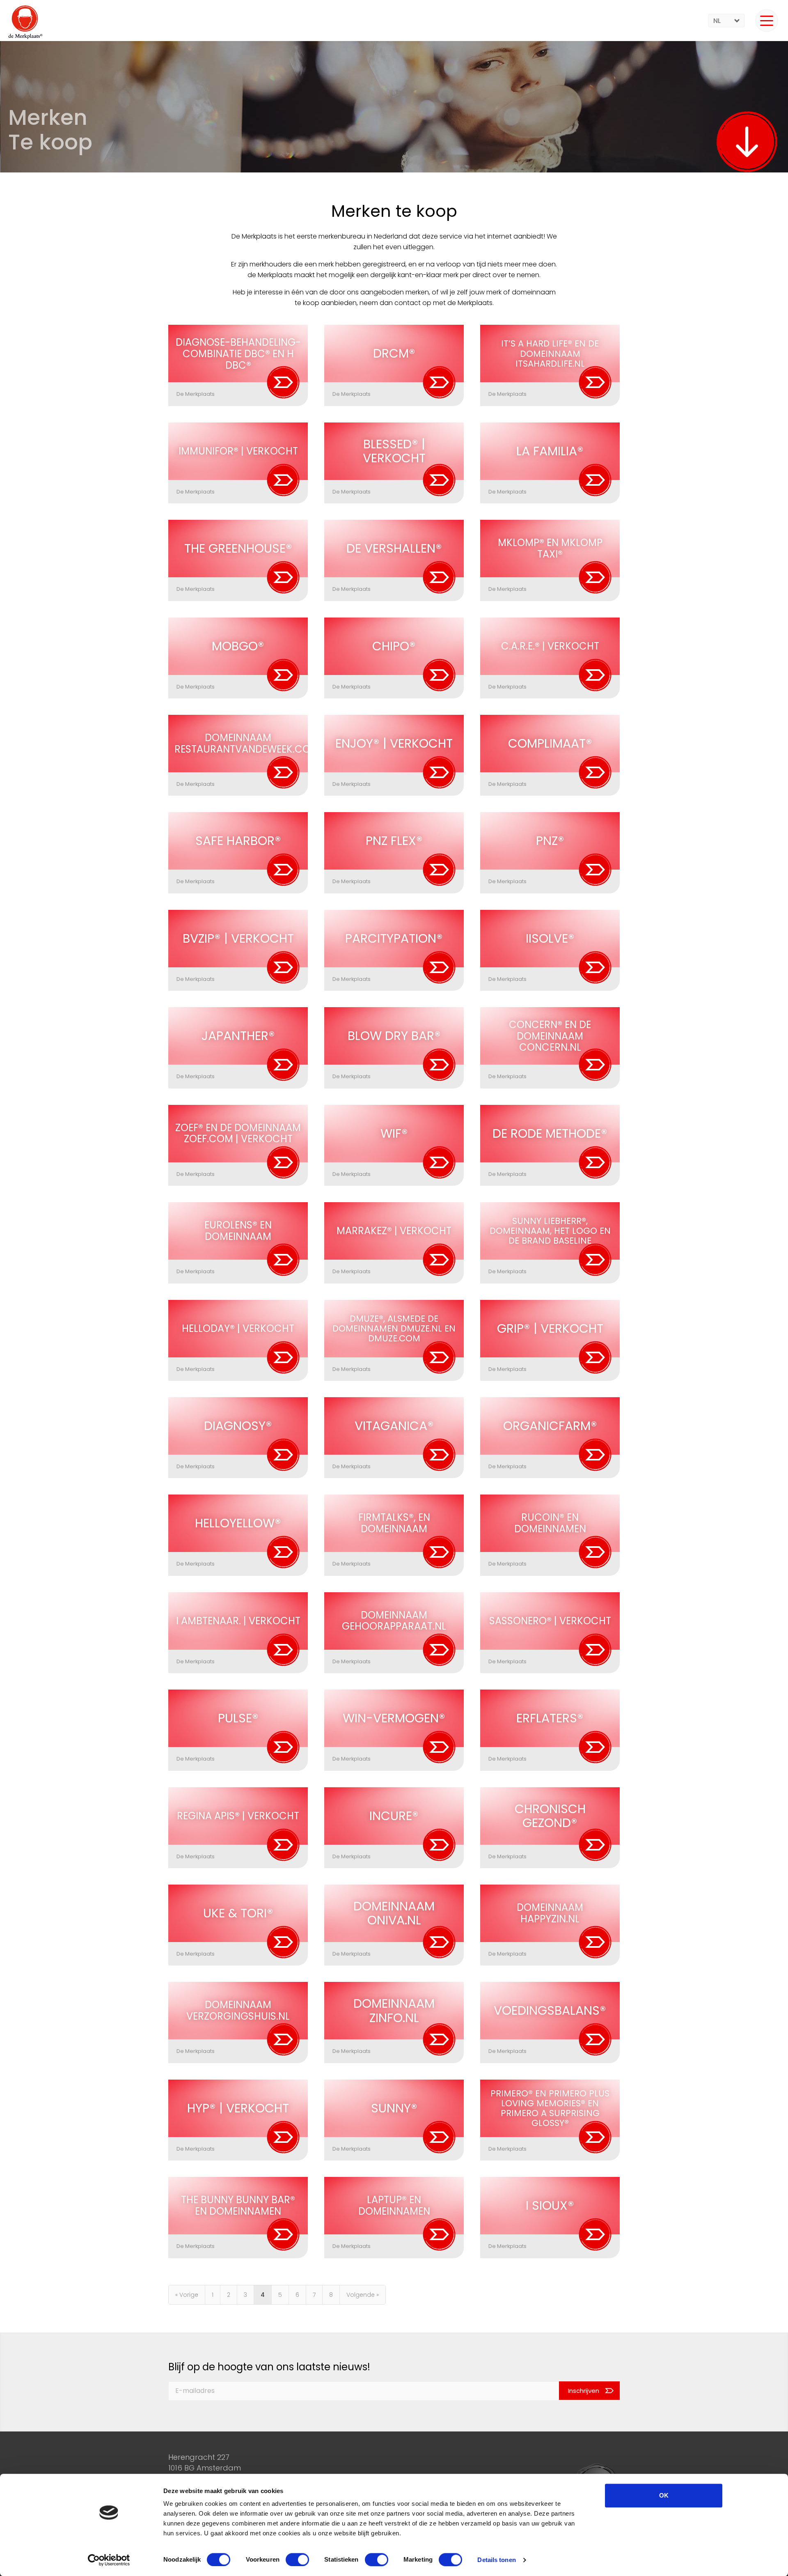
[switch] (297, 2560)
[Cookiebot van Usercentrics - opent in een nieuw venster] (109, 2560)
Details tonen (496, 2560)
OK (664, 2495)
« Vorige (187, 2295)
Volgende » (363, 2295)
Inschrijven (584, 2391)
